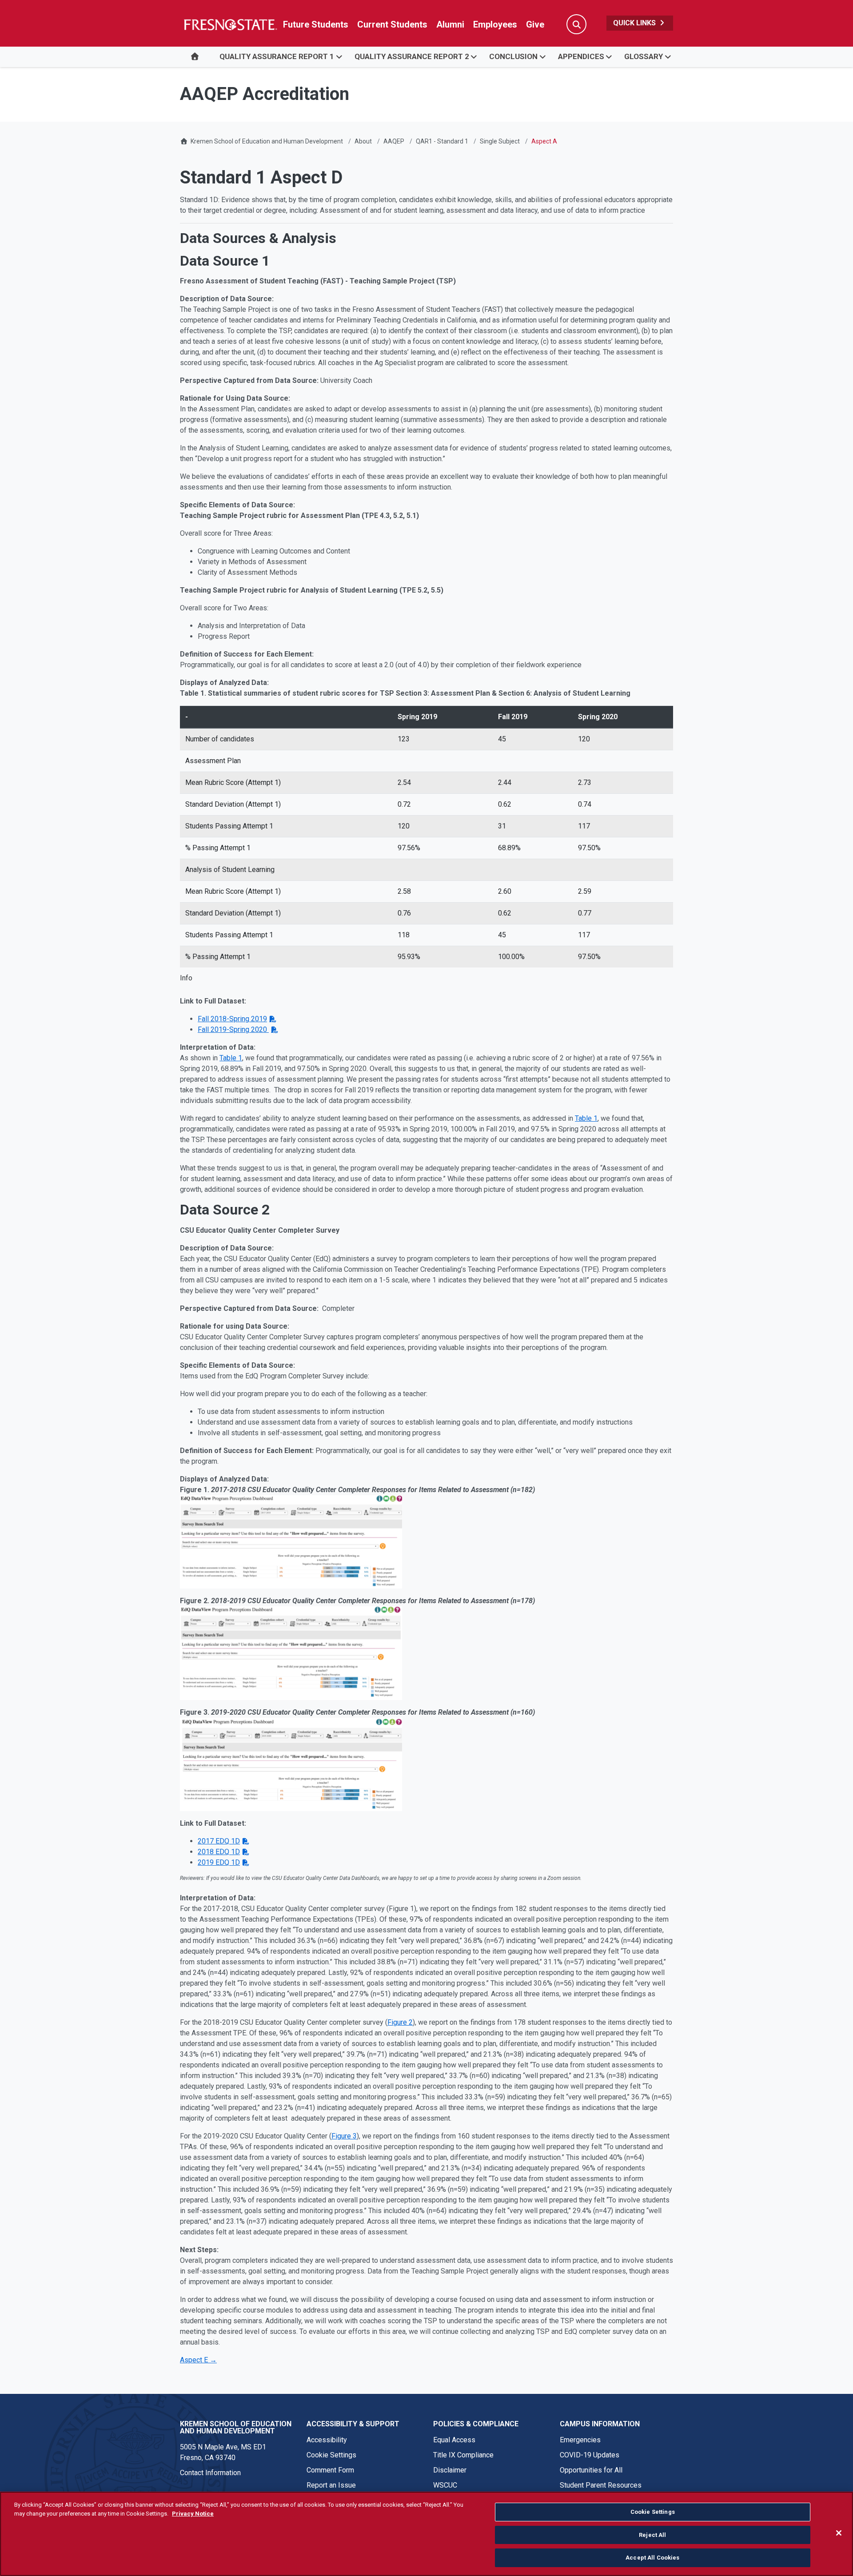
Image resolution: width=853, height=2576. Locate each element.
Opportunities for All (591, 2470)
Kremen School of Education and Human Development (267, 141)
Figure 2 (400, 2022)
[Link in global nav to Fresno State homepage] (230, 24)
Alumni (450, 24)
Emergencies (580, 2440)
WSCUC (445, 2485)
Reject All (652, 2535)
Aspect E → (198, 2360)
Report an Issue (331, 2485)
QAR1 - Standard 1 (442, 141)
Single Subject (500, 141)
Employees (495, 24)
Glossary (644, 56)
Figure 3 (344, 2136)
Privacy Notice (193, 2514)
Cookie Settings (331, 2455)
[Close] (839, 2533)
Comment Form (330, 2470)
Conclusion (513, 56)
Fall (232, 1019)
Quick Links (635, 23)
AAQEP (394, 141)
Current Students (392, 24)
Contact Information (210, 2473)
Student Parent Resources (601, 2485)
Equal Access (454, 2440)
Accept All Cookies (652, 2558)
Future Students (316, 24)
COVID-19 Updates (590, 2455)
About (363, 141)
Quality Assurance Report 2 (412, 56)
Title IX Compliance (463, 2455)
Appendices (581, 56)
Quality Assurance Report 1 (277, 56)
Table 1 (231, 1058)
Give (535, 24)
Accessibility (327, 2440)
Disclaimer (450, 2470)
